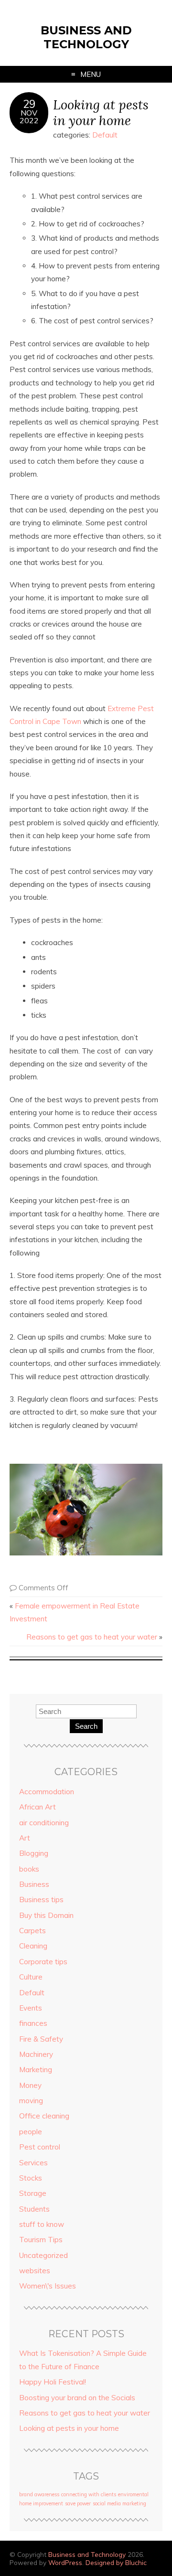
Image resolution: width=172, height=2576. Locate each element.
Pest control (40, 2147)
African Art (38, 1807)
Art (25, 1838)
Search (86, 1726)
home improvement (41, 2503)
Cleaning (33, 1946)
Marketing (36, 2070)
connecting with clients (89, 2494)
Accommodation (47, 1792)
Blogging (34, 1853)
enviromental (133, 2494)
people (31, 2132)
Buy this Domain (46, 1915)
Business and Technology (86, 37)
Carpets (32, 1931)
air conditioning (44, 1823)
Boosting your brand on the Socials (77, 2398)
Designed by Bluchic (116, 2562)
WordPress (65, 2562)
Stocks (31, 2178)
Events (31, 2008)
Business (34, 1884)
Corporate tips (43, 1962)
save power (78, 2503)
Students (34, 2209)
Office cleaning (44, 2116)
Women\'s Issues (48, 2286)
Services (33, 2163)
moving (31, 2101)
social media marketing (119, 2503)
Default (105, 135)
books (29, 1869)
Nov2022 (29, 117)
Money (30, 2085)
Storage (33, 2193)
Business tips (41, 1900)
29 (29, 104)
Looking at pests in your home (101, 112)
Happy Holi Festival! (53, 2382)
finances (33, 2023)
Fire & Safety (41, 2039)
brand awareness (39, 2494)
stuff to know (42, 2224)
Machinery (36, 2054)
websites (35, 2271)
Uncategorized (43, 2255)
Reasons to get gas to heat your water (92, 1637)
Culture (31, 1977)
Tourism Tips (41, 2240)
